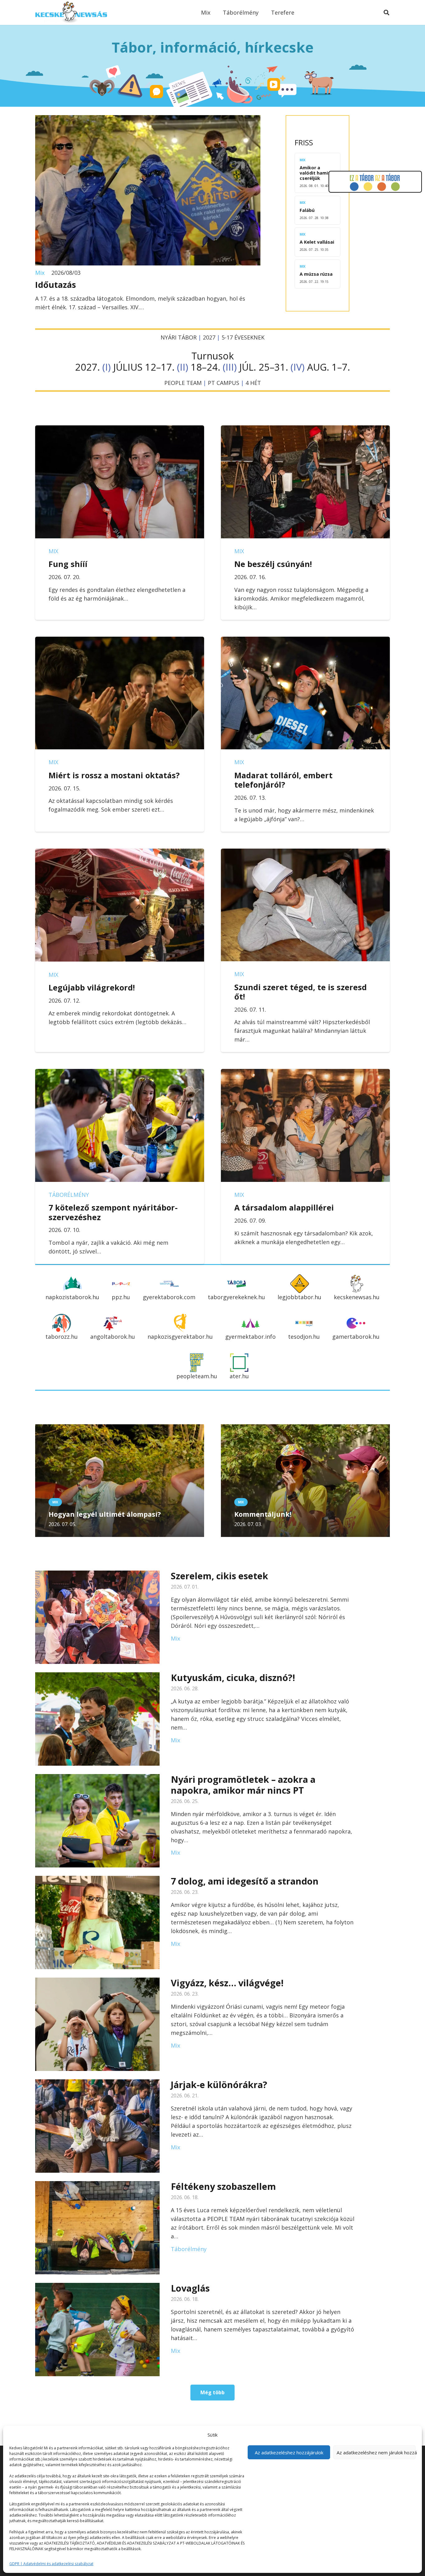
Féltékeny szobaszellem (223, 2186)
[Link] (71, 12)
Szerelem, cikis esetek (220, 1576)
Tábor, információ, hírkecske (213, 47)
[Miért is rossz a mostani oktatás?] (120, 641)
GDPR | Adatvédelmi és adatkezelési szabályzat (51, 2564)
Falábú (307, 210)
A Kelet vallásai (317, 242)
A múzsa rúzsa (316, 274)
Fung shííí (68, 564)
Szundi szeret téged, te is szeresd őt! (301, 992)
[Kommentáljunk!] (305, 1429)
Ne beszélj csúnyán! (273, 564)
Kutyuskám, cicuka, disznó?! (233, 1677)
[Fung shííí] (120, 430)
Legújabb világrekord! (92, 987)
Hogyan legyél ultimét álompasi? (105, 1514)
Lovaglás (190, 2288)
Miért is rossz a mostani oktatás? (114, 775)
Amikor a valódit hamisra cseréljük (317, 173)
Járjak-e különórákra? (219, 2084)
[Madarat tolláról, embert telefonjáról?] (305, 641)
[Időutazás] (148, 119)
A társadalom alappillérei (284, 1207)
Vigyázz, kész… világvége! (227, 1983)
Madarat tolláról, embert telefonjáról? (283, 780)
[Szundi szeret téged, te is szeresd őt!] (305, 853)
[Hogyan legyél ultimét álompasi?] (120, 1429)
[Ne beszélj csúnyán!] (305, 430)
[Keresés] (386, 12)
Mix (40, 273)
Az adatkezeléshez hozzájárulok (289, 2452)
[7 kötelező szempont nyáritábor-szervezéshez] (120, 1073)
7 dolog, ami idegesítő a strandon (245, 1881)
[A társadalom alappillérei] (305, 1073)
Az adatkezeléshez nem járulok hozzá (376, 2452)
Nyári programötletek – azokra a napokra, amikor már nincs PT (243, 1785)
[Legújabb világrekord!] (120, 853)
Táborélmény (69, 1195)
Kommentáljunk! (263, 1514)
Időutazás (56, 285)
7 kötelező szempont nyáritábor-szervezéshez (113, 1212)
